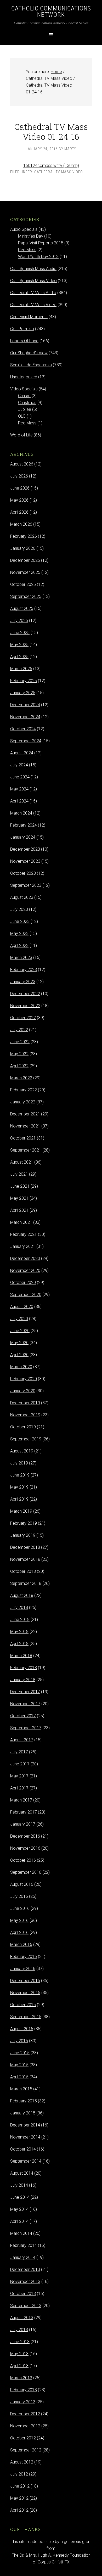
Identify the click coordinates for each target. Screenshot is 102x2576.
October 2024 (23, 729)
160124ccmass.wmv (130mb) (51, 165)
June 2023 (20, 921)
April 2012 (19, 2510)
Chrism (24, 396)
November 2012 (25, 2426)
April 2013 (19, 2366)
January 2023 (23, 982)
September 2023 (26, 885)
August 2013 (22, 2318)
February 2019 (24, 1523)
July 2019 (19, 1463)
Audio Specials (24, 229)
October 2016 (23, 1860)
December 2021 (25, 1114)
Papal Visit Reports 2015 (41, 243)
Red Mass (27, 250)
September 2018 (26, 1583)
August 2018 (22, 1595)
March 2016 (21, 1944)
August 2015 (22, 2029)
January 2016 (23, 1969)
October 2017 (23, 1716)
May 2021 (19, 1198)
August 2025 (22, 608)
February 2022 (24, 1090)
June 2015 (20, 2053)
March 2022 (21, 1078)
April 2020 (19, 1355)
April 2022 (19, 1066)
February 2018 (24, 1668)
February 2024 (24, 825)
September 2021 (26, 1150)
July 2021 (19, 1174)
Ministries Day (31, 236)
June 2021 (20, 1186)
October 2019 (23, 1427)
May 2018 (19, 1632)
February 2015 (24, 2101)
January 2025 (23, 693)
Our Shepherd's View (29, 353)
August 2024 (22, 753)
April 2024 (19, 801)
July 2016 (19, 1896)
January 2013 (23, 2402)
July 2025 (19, 621)
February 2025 (24, 681)
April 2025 (19, 657)
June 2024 (20, 777)
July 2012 (19, 2474)
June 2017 (20, 1764)
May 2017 (19, 1776)
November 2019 (25, 1415)
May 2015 (19, 2065)
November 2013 (25, 2282)
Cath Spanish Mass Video (33, 281)
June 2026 (20, 488)
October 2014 (23, 2149)
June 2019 (20, 1475)
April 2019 (19, 1499)
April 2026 (19, 512)
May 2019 (19, 1487)
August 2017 (22, 1740)
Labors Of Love (24, 341)
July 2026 (19, 476)
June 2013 (20, 2342)
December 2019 (25, 1403)
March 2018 (21, 1656)
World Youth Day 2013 (38, 257)
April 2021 (19, 1210)
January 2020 (23, 1391)
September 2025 (26, 596)
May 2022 (19, 1054)
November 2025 (25, 572)
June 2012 (20, 2486)
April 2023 (19, 945)
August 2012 (22, 2462)
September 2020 (26, 1295)
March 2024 (21, 813)
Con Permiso (22, 329)
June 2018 (20, 1620)
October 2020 (23, 1283)
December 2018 (25, 1547)
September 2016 (26, 1872)
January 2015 (23, 2113)
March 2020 (21, 1367)
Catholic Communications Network (51, 12)
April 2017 (19, 1788)
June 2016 (20, 1908)
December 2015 (25, 1981)
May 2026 (19, 500)
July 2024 (19, 765)
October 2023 (23, 873)
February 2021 (24, 1234)
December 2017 (25, 1692)
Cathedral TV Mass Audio (33, 293)
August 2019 (22, 1451)
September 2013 (26, 2306)
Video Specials (24, 389)
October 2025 (23, 584)
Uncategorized (24, 377)
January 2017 (23, 1824)
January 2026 (23, 548)
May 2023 (19, 933)
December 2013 (25, 2269)
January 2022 (23, 1102)
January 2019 (23, 1535)
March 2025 (21, 669)
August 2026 (22, 464)
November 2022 (25, 1006)
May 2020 (19, 1343)
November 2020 (25, 1270)
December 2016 (25, 1836)
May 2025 (19, 645)
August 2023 (22, 897)
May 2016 (19, 1920)
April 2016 (19, 1932)
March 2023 (21, 958)
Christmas (27, 403)
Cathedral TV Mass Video (59, 172)
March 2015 (21, 2089)
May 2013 (19, 2354)
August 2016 (22, 1884)
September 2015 (26, 2017)
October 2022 (23, 1018)
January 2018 (23, 1680)
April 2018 (19, 1644)
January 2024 (23, 837)
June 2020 (20, 1331)
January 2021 (23, 1246)
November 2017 (25, 1704)
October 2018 (23, 1571)
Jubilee (25, 409)
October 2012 (23, 2438)
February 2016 (24, 1957)
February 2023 (24, 970)
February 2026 (24, 536)
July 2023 (19, 909)
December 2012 (25, 2414)
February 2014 (24, 2245)
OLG (22, 416)
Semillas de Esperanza (31, 365)
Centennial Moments (29, 317)
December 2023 (25, 849)
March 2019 (21, 1511)
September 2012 (26, 2450)
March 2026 (21, 524)
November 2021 (25, 1126)
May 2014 (19, 2209)
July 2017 (19, 1752)
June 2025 (20, 633)
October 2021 (23, 1138)
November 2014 (25, 2137)
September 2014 (26, 2161)
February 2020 (24, 1379)
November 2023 (25, 861)
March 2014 (21, 2233)
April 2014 (19, 2221)
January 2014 (23, 2257)
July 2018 (19, 1607)
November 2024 (25, 717)
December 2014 (25, 2125)
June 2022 (20, 1042)
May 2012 (19, 2498)
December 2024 (25, 705)
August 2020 (22, 1307)
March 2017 (21, 1800)
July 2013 (19, 2330)
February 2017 (24, 1812)
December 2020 (25, 1258)
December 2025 (25, 560)
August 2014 (22, 2173)
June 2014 (20, 2197)
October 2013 (23, 2294)
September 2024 (26, 741)
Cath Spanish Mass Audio (33, 269)
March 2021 (21, 1222)
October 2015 (23, 2005)
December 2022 (25, 994)
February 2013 (24, 2390)
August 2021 (22, 1162)
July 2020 (19, 1319)
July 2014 (19, 2185)
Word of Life (21, 435)
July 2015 (19, 2041)
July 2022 (19, 1030)
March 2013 (21, 2378)
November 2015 (25, 1993)
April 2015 (19, 2077)
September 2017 (26, 1728)
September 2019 (26, 1439)
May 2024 (19, 789)
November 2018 (25, 1559)
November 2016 (25, 1848)
